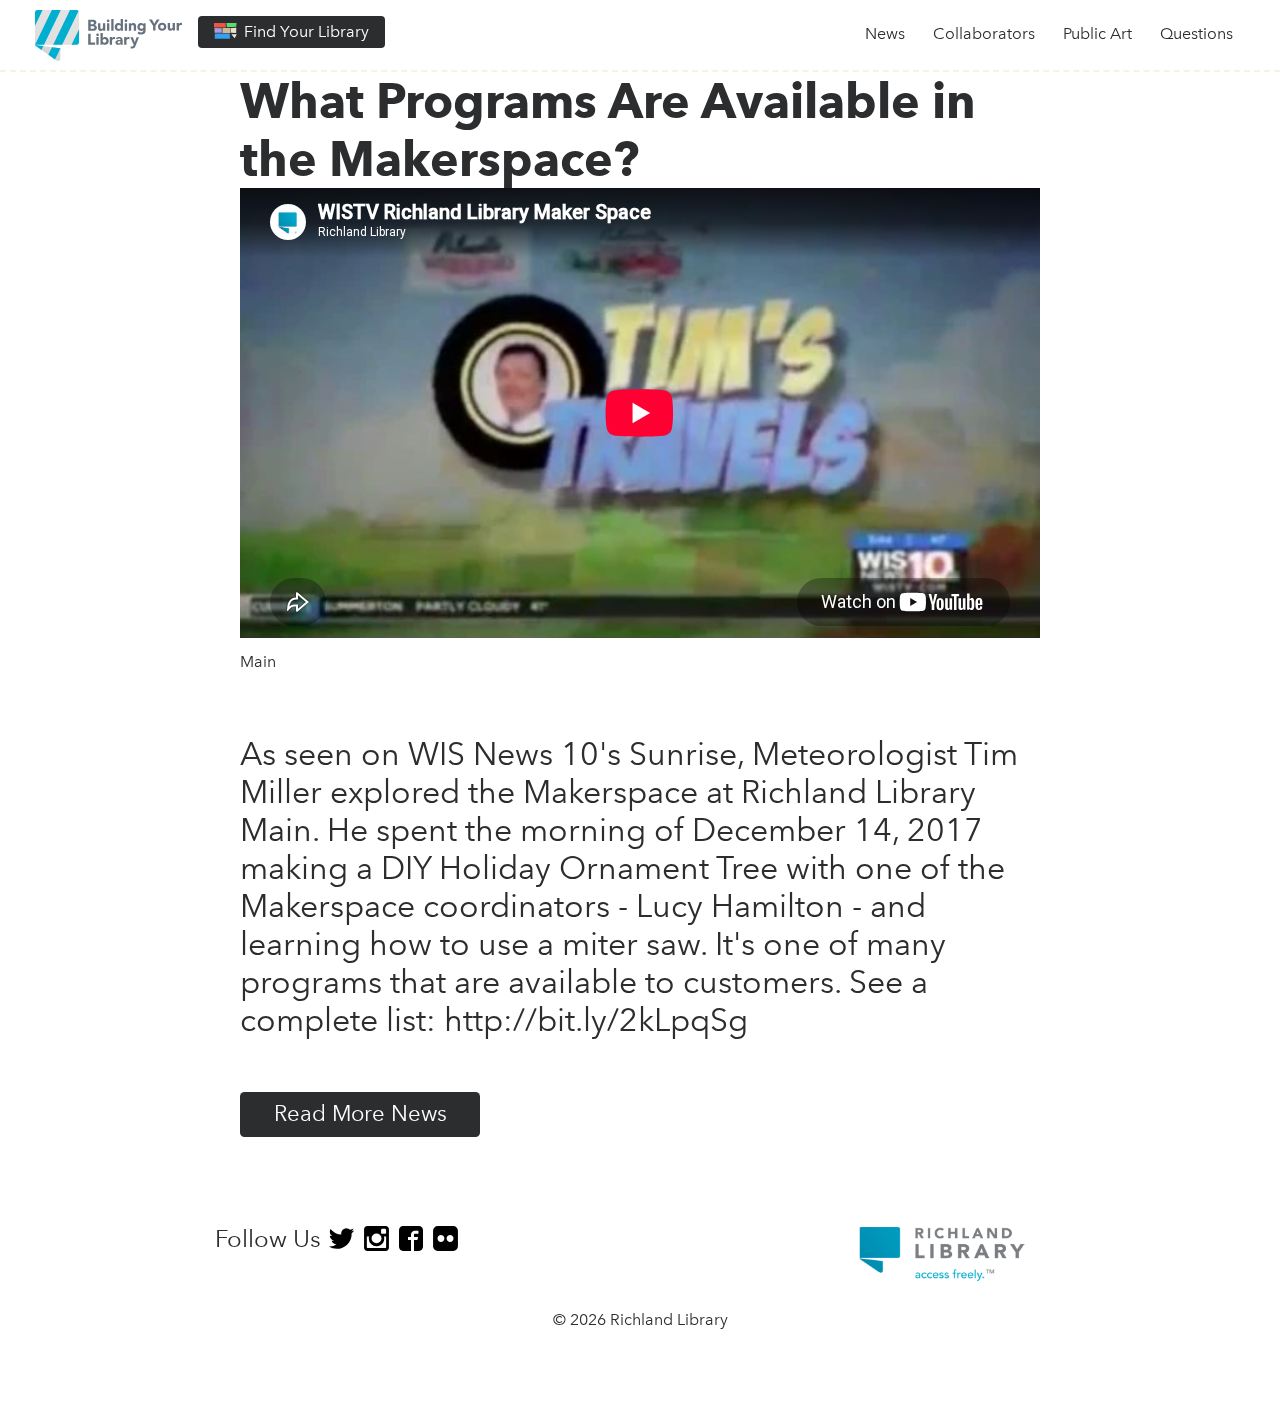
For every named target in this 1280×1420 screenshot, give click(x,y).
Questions (1196, 33)
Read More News (360, 1113)
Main (258, 661)
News (885, 33)
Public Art (1097, 33)
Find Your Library (304, 31)
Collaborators (984, 33)
